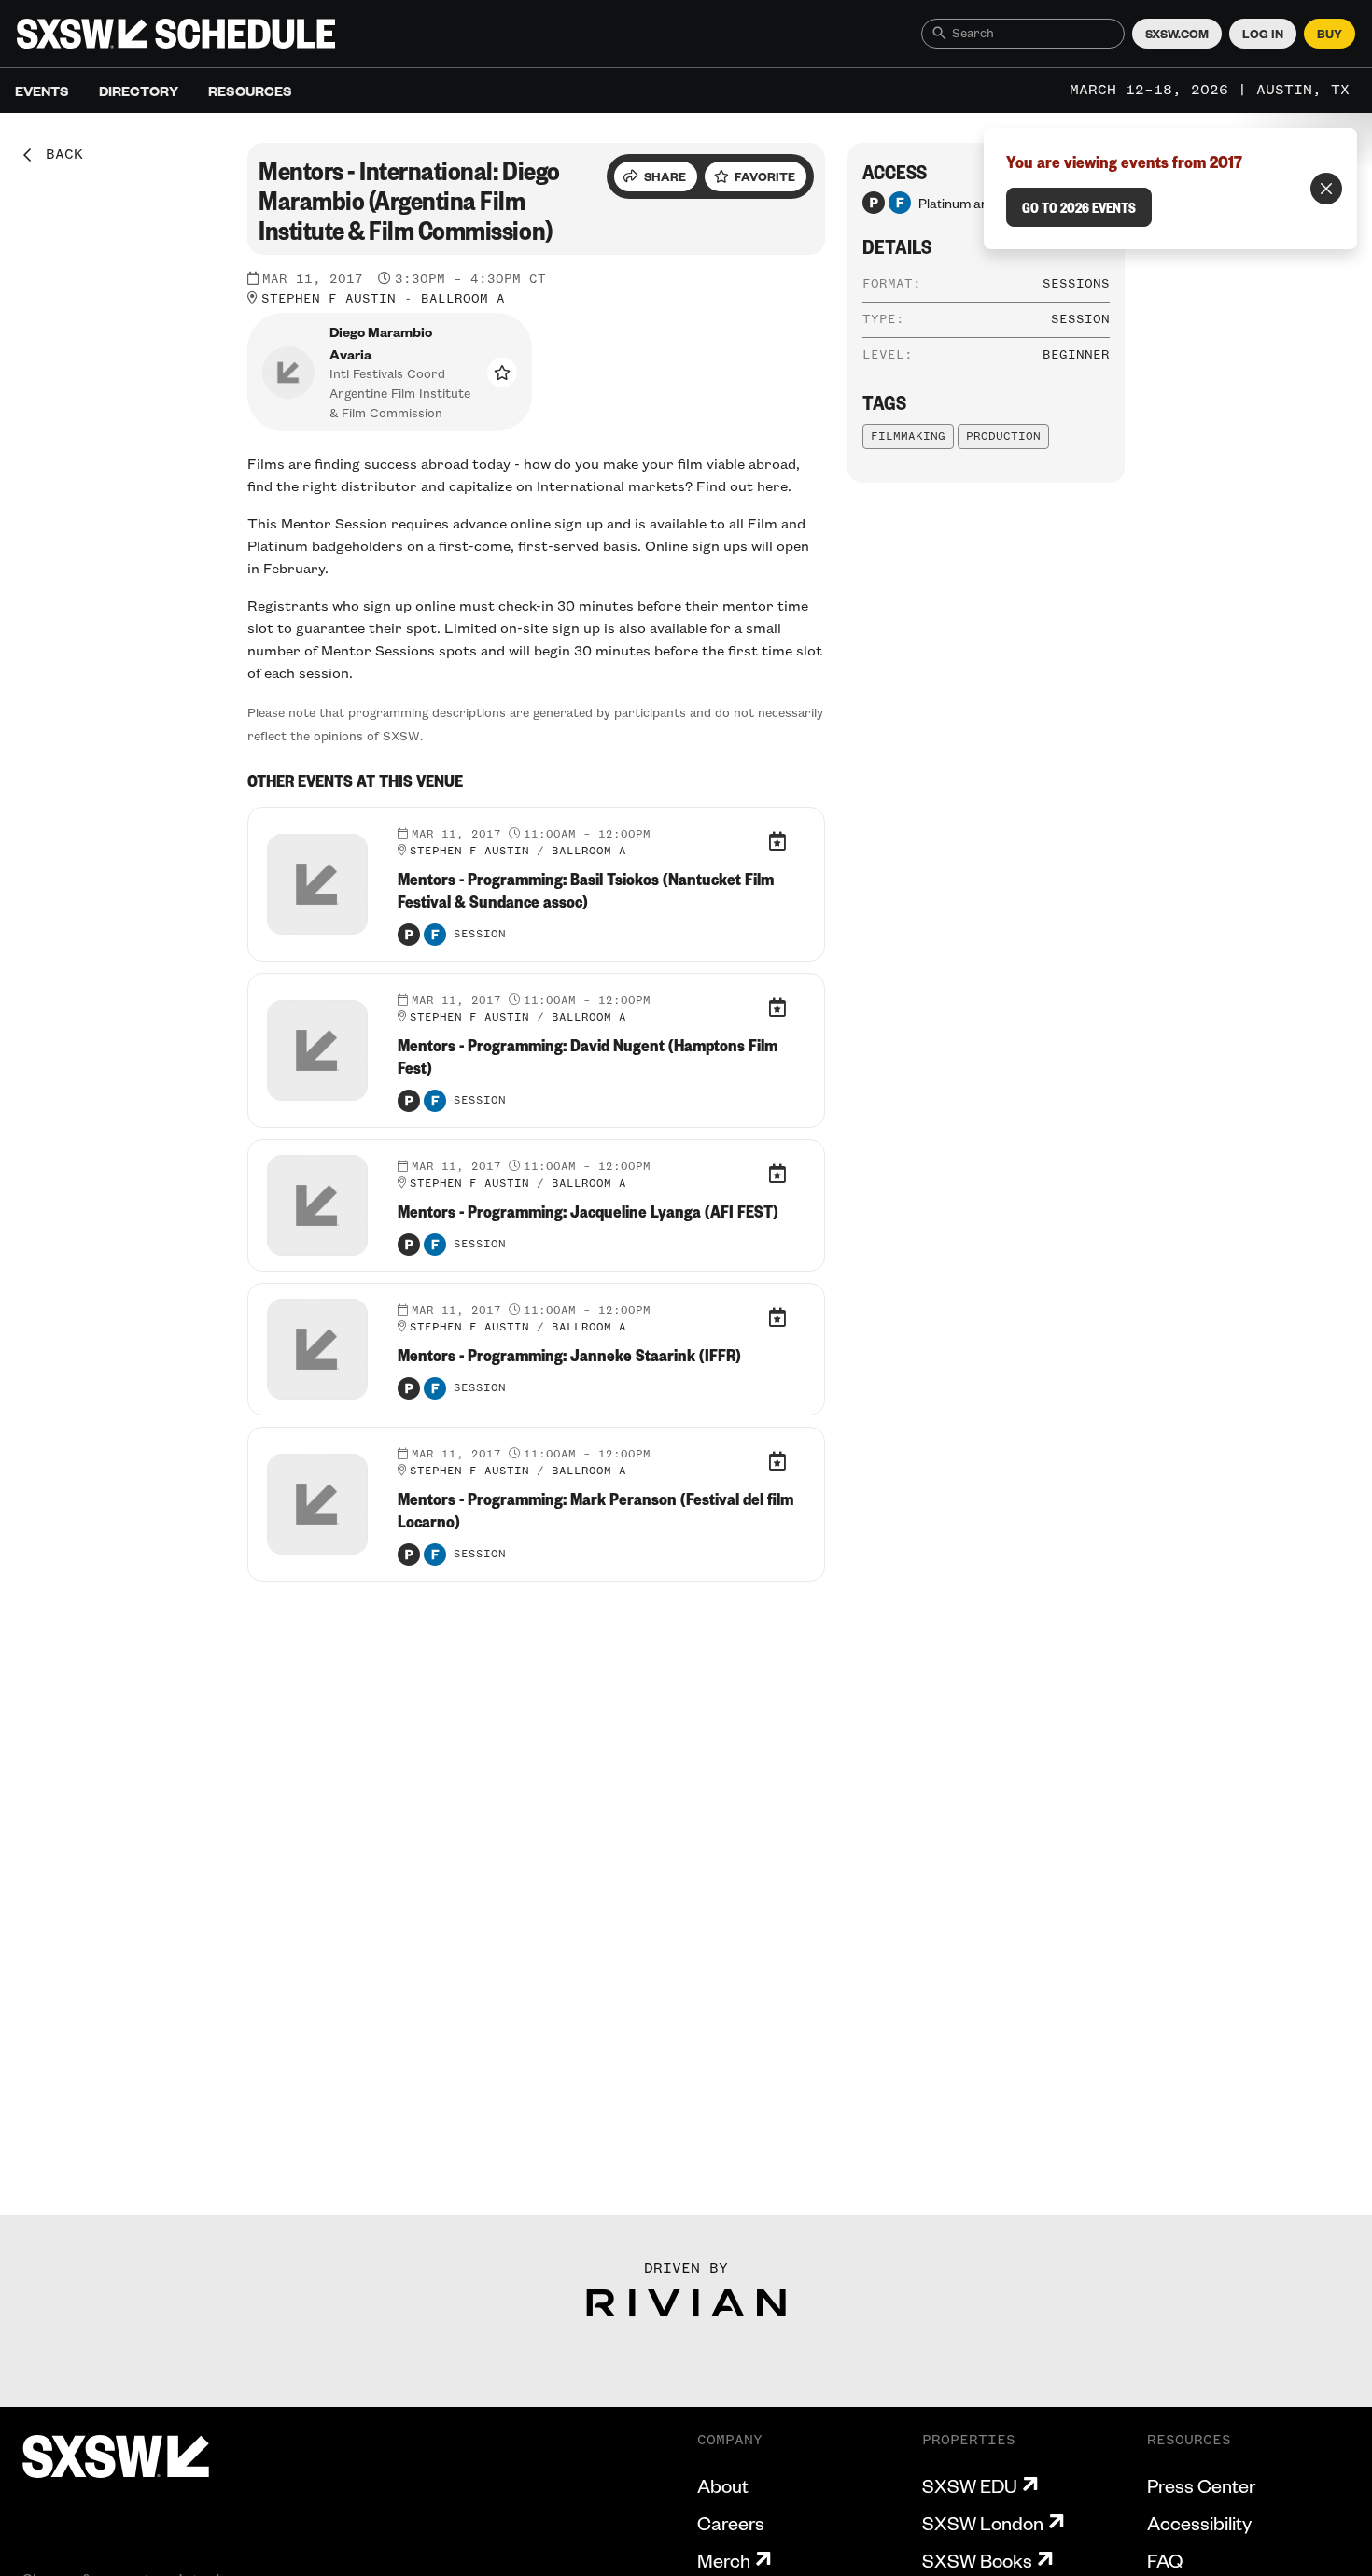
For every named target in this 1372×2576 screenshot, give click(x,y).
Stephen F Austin (329, 299)
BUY (1330, 34)
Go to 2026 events (1079, 207)
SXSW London (983, 2523)
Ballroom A (463, 299)
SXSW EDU (970, 2485)
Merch (724, 2560)
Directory (139, 91)
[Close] (1326, 189)
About (723, 2485)
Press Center (1201, 2485)
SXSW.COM (1177, 34)
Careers (731, 2523)
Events (42, 91)
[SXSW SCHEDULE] (176, 34)
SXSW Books (977, 2560)
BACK (58, 155)
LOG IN (1263, 34)
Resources (250, 91)
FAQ (1165, 2560)
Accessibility (1199, 2523)
